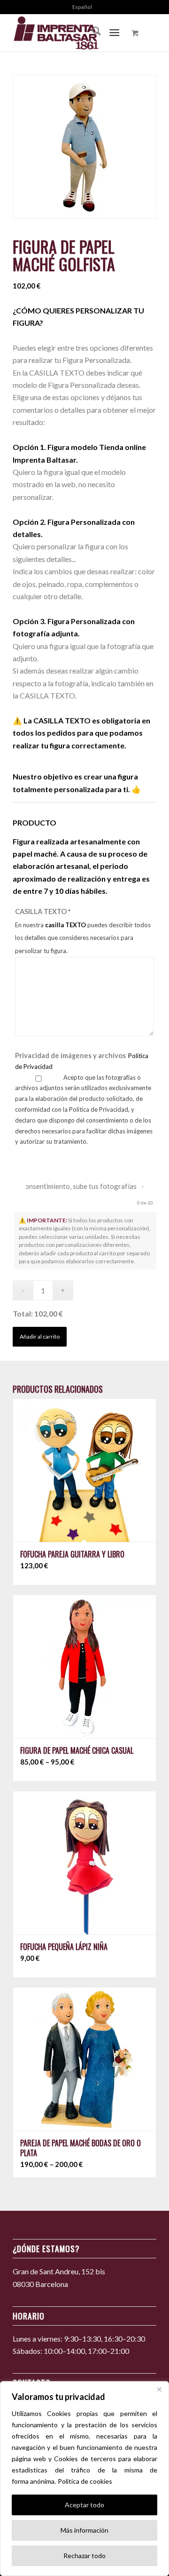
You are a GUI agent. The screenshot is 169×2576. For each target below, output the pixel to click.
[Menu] (115, 32)
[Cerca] (159, 2389)
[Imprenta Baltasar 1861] (70, 32)
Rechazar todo (84, 2556)
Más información (84, 2530)
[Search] (92, 32)
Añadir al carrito (40, 1336)
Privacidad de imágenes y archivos (82, 1061)
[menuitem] (82, 7)
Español (82, 7)
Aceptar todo (84, 2505)
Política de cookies (85, 2481)
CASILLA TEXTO (83, 931)
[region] (84, 2479)
